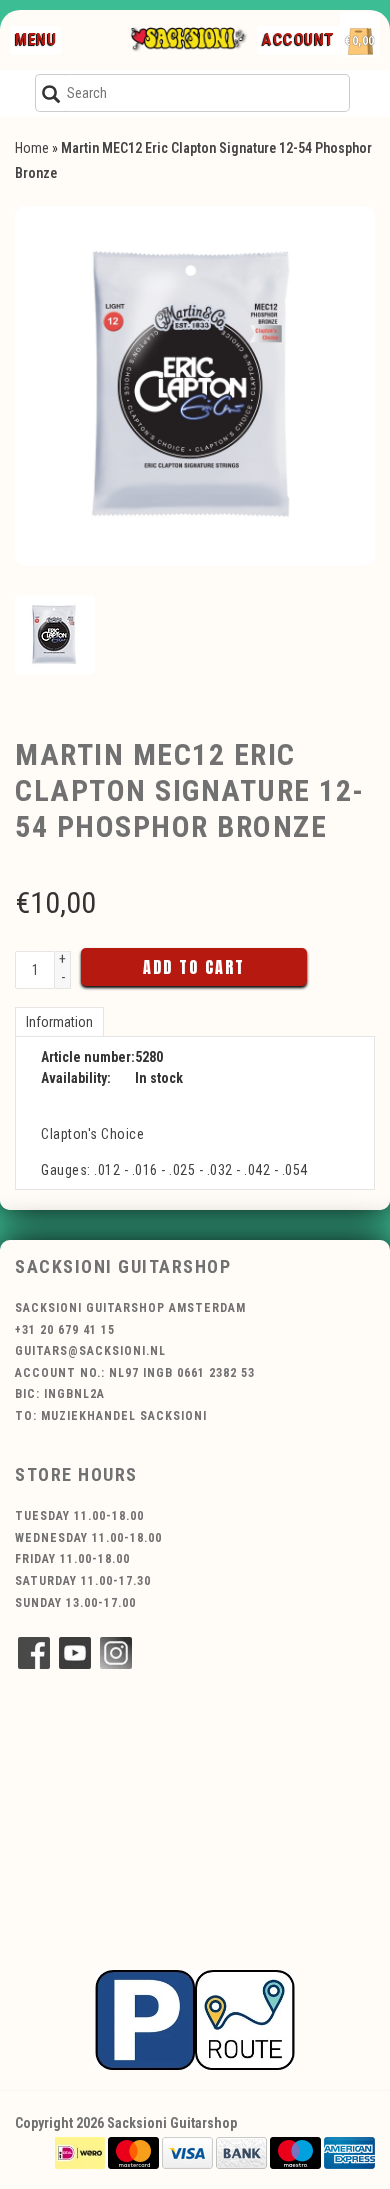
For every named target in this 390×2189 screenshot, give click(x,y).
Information (59, 1022)
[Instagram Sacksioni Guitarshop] (116, 1653)
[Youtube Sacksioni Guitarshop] (75, 1653)
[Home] (188, 40)
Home (32, 148)
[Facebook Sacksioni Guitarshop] (34, 1653)
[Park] (195, 2019)
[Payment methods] (80, 2151)
